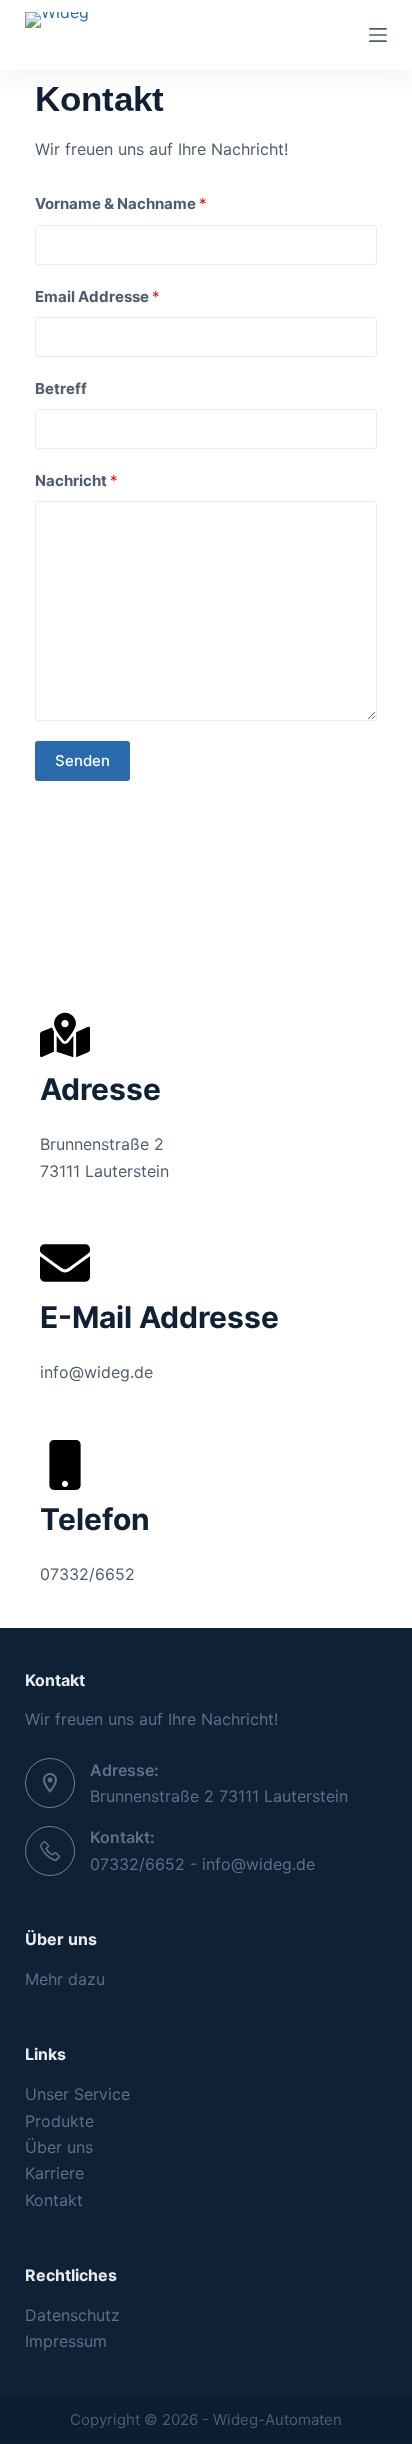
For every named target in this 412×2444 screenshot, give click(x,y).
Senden (82, 760)
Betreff (61, 388)
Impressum (66, 2341)
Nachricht (76, 480)
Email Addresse (97, 296)
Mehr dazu (65, 1979)
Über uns (59, 2147)
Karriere (54, 2173)
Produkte (59, 2121)
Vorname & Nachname (121, 203)
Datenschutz (72, 2315)
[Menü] (378, 35)
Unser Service (77, 2094)
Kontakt (54, 2200)
